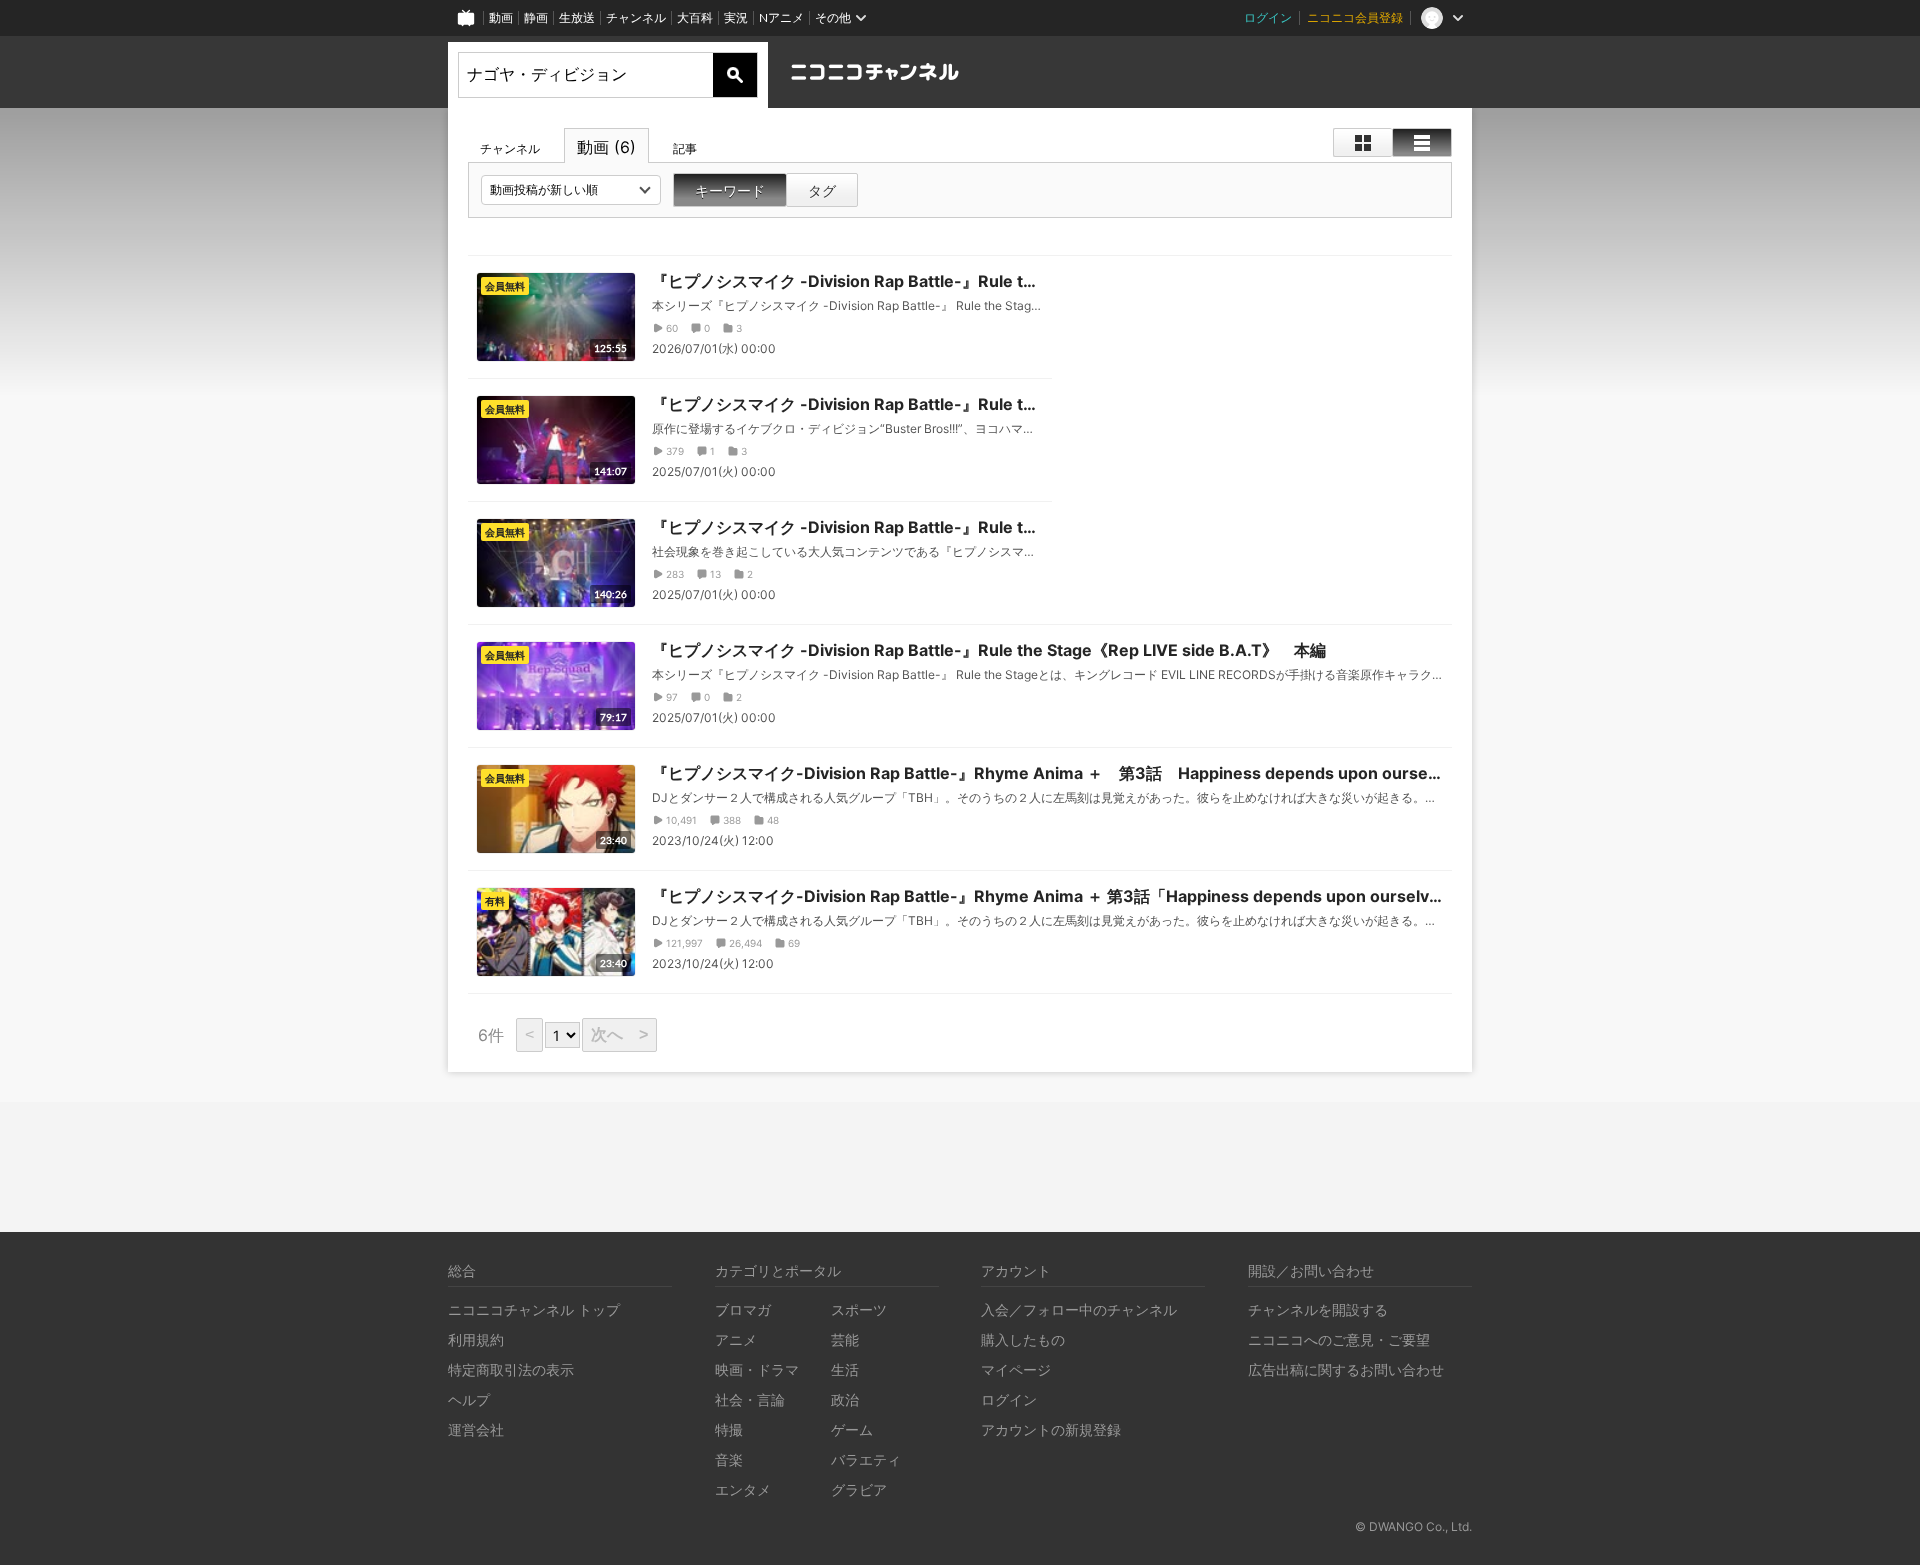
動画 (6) (606, 147)
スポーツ (859, 1309)
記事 (685, 148)
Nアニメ (781, 17)
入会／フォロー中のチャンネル (1079, 1309)
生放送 (577, 17)
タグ (822, 190)
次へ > (619, 1034)
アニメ (736, 1339)
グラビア (859, 1489)
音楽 (729, 1459)
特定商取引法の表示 (511, 1369)
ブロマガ (743, 1309)
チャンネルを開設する (1318, 1309)
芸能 (845, 1339)
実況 (736, 17)
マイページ (1016, 1369)
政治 (845, 1399)
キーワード (730, 190)
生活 (845, 1369)
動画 (501, 17)
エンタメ (743, 1489)
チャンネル (636, 17)
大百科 (695, 17)
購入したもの (1023, 1339)
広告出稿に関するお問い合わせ (1346, 1369)
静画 (536, 17)
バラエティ (866, 1459)
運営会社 (476, 1429)
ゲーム (852, 1429)
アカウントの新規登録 (1051, 1429)
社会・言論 (750, 1399)
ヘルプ (469, 1399)
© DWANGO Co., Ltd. (1413, 1526)
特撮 (729, 1429)
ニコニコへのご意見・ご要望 (1339, 1339)
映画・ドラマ (757, 1369)
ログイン (1268, 17)
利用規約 (476, 1339)
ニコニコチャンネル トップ (534, 1309)
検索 (735, 75)
